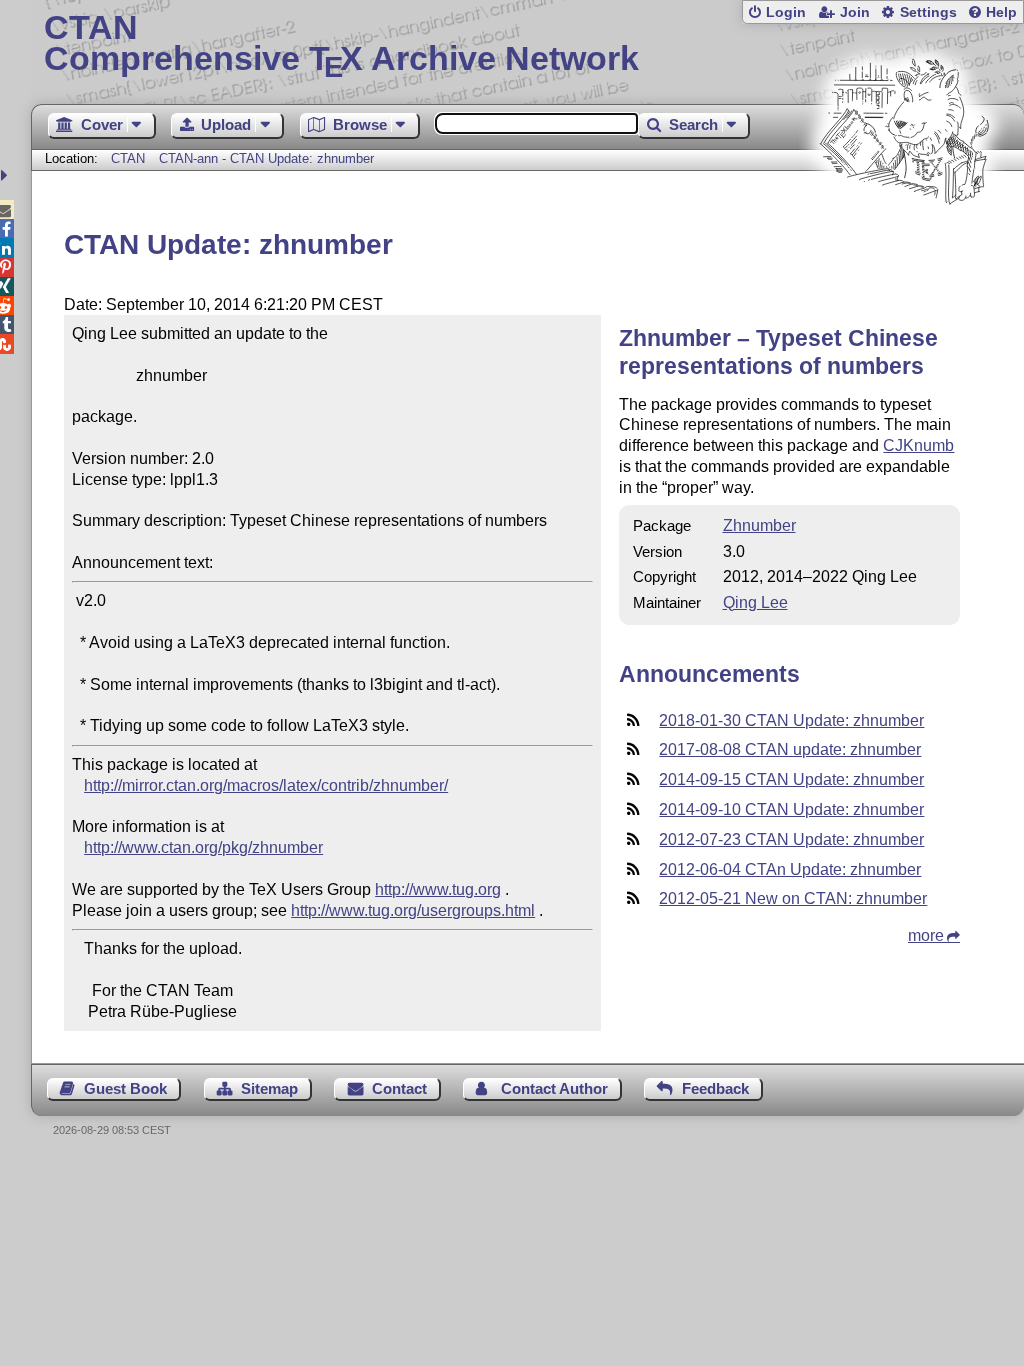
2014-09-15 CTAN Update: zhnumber (791, 779)
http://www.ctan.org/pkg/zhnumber (203, 847)
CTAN (128, 158)
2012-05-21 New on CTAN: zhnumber (793, 898)
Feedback (715, 1088)
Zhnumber (759, 525)
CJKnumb (918, 445)
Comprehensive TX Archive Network (341, 45)
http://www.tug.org (438, 889)
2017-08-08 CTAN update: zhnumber (790, 749)
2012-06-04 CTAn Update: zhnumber (790, 869)
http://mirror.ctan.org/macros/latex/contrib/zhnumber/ (266, 785)
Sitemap (269, 1088)
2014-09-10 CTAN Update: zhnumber (791, 809)
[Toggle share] (6, 175)
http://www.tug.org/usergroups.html (413, 910)
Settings (928, 12)
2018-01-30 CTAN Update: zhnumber (791, 720)
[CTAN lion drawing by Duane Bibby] (904, 242)
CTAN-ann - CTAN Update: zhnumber (266, 158)
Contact (399, 1088)
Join (855, 12)
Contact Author (554, 1088)
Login (786, 12)
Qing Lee (755, 602)
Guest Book (125, 1088)
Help (1001, 12)
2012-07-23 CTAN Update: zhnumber (791, 839)
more (926, 935)
